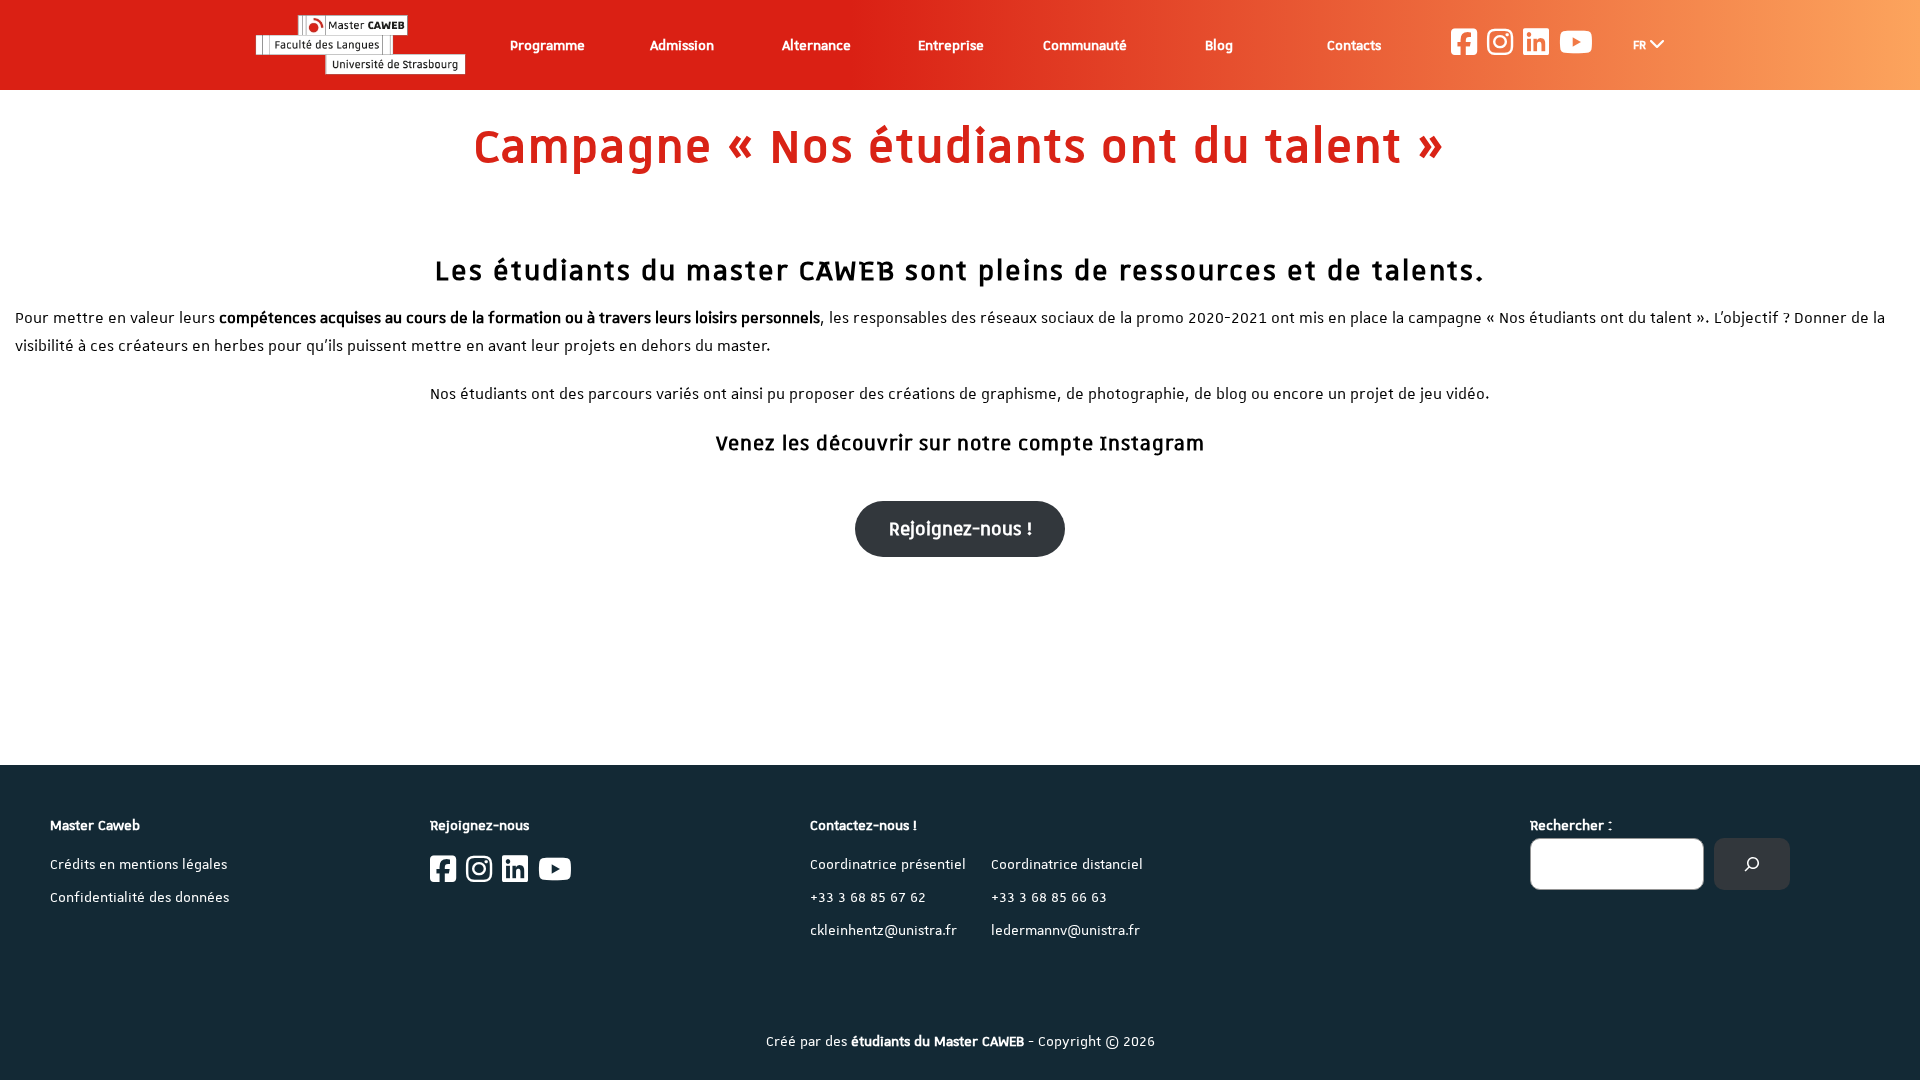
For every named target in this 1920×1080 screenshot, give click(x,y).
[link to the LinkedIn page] (1536, 45)
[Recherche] (1752, 864)
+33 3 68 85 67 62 (868, 897)
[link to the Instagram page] (1500, 45)
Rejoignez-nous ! (960, 528)
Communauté (1085, 45)
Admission (682, 45)
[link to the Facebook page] (1464, 45)
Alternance (816, 45)
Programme (547, 45)
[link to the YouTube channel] (1576, 45)
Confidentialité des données (139, 897)
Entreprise (951, 45)
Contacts (1354, 45)
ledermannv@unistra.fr (1065, 930)
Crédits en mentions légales (138, 864)
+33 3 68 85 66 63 (1049, 897)
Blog (1219, 45)
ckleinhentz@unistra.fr (883, 930)
